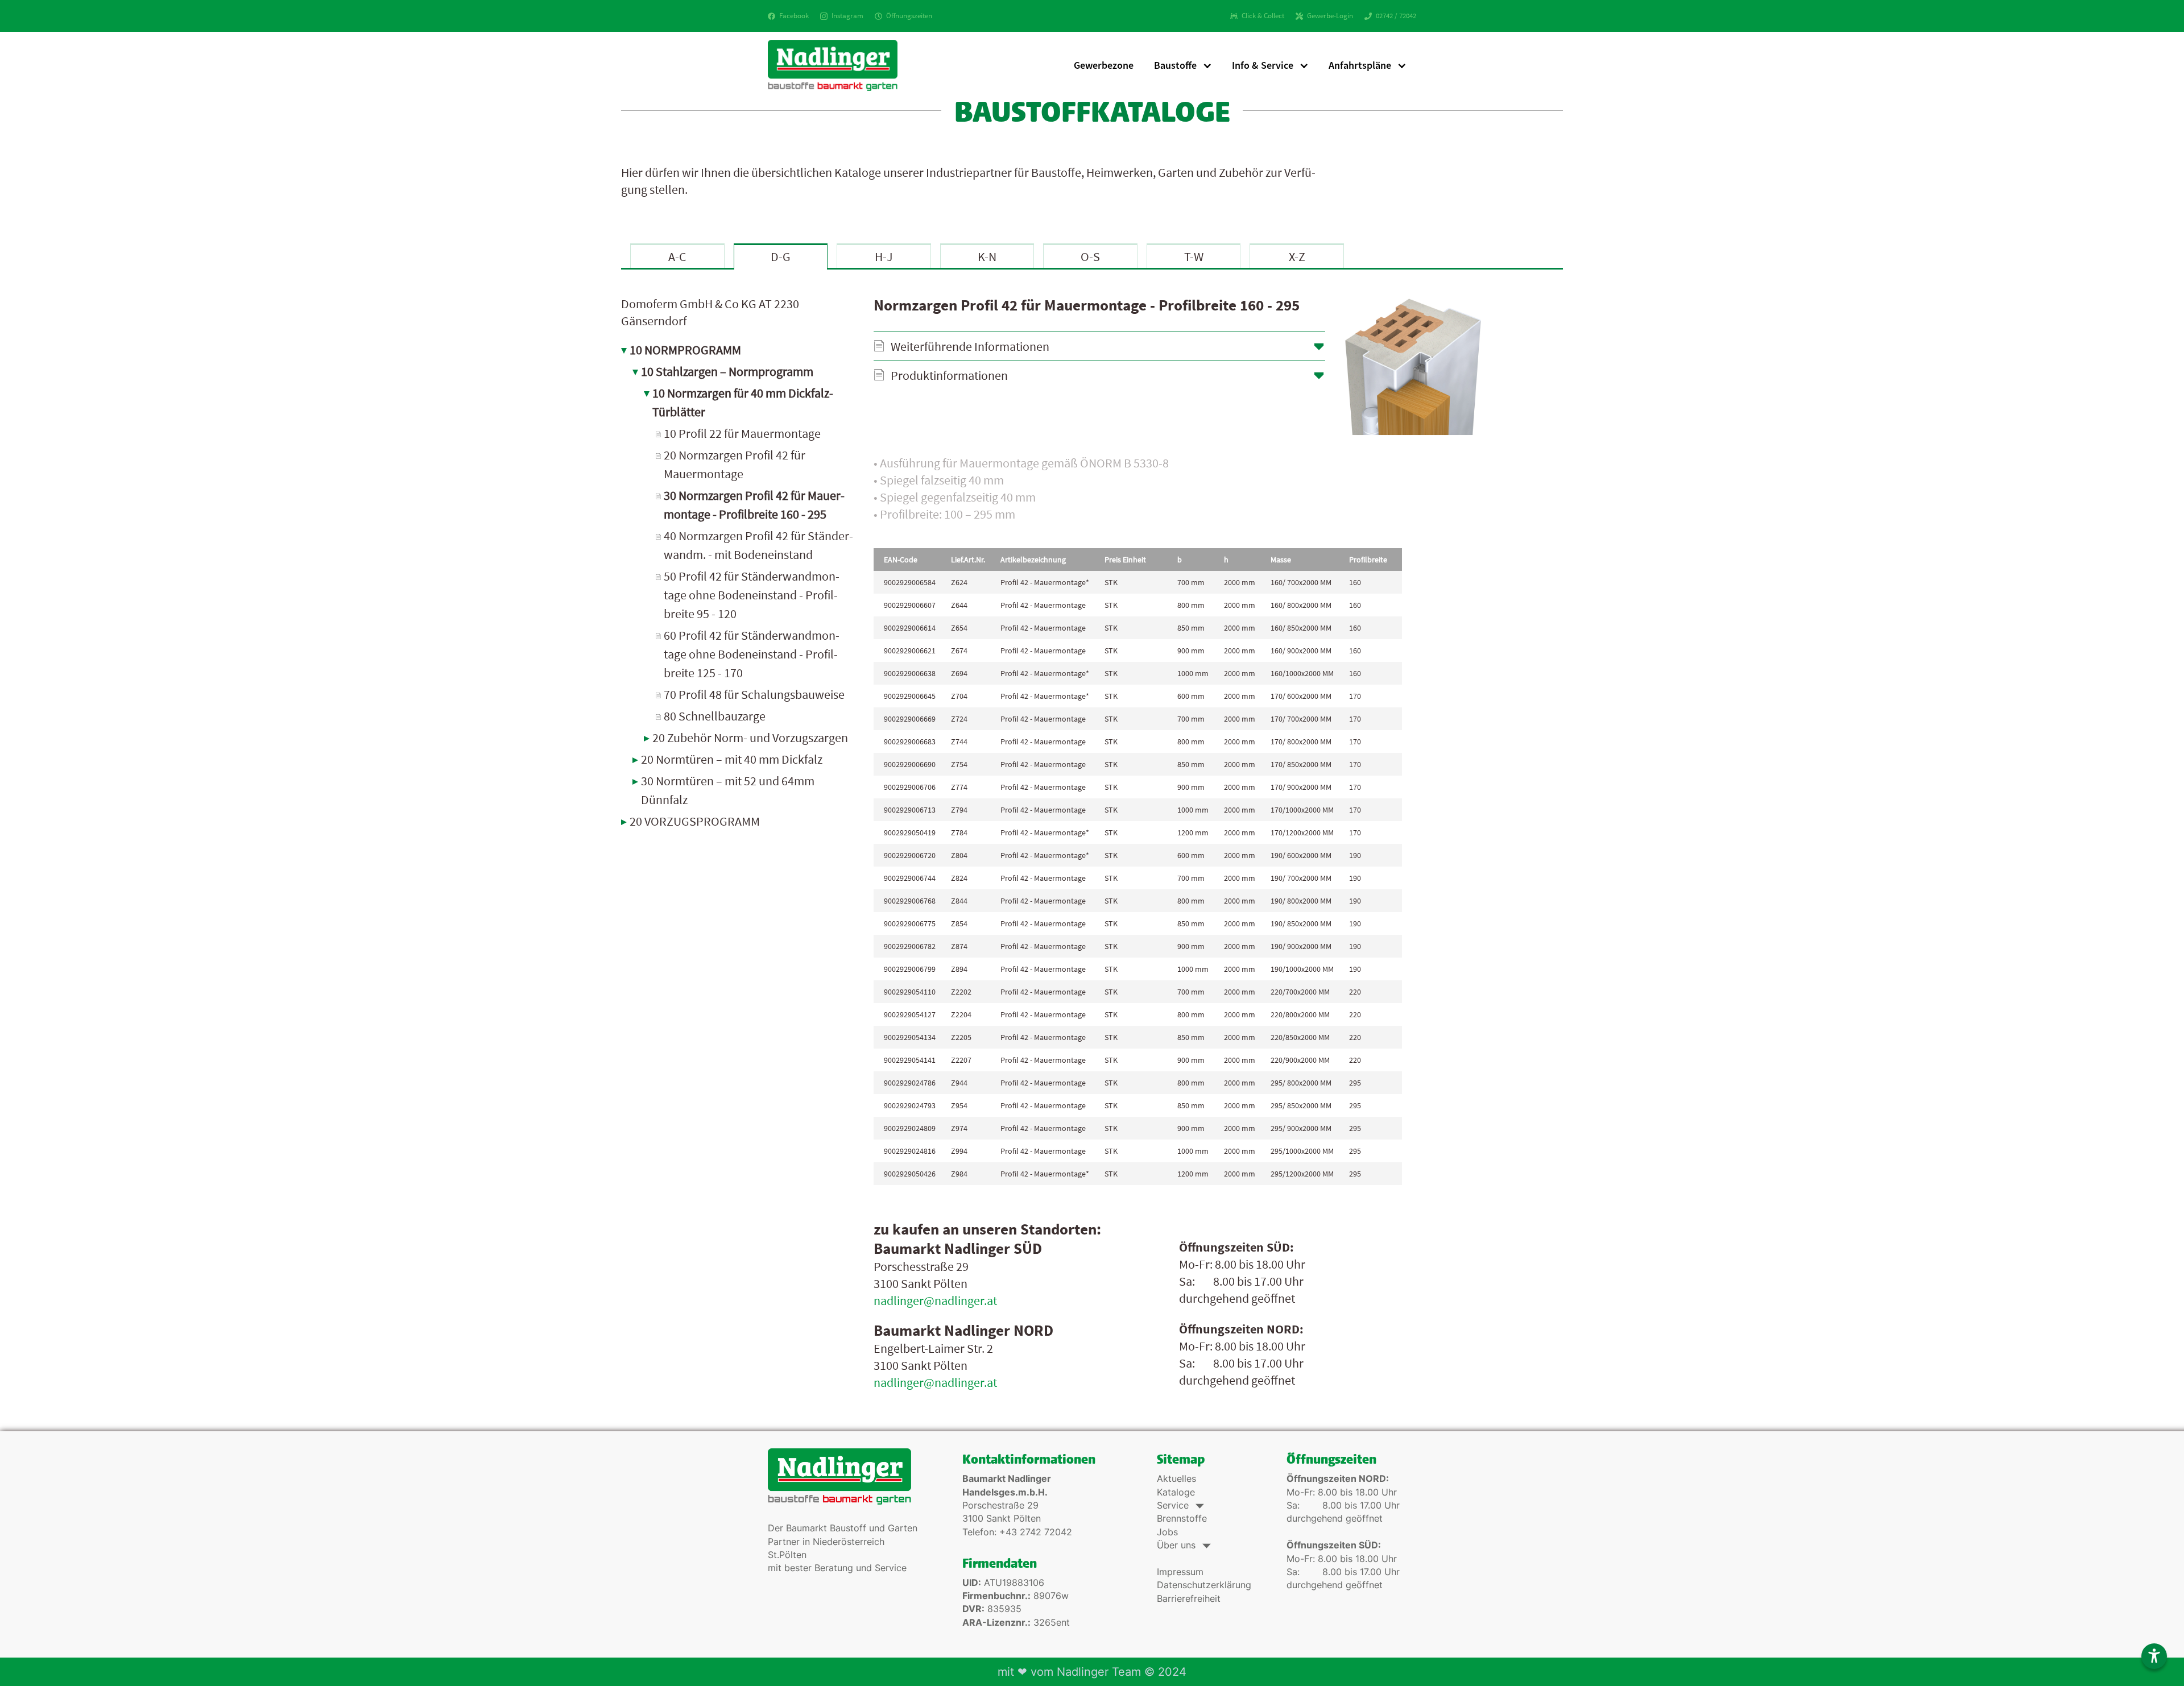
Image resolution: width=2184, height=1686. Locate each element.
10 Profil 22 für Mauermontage (742, 433)
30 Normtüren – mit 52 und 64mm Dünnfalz (728, 790)
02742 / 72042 (1396, 16)
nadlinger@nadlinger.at (935, 1300)
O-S (1090, 256)
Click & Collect (1263, 16)
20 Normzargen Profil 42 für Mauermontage (735, 464)
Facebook (794, 16)
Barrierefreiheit (1189, 1599)
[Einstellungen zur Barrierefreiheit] (2154, 1656)
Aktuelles (1176, 1479)
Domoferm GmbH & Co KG (710, 312)
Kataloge (1176, 1492)
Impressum (1180, 1572)
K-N (987, 256)
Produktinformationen (949, 375)
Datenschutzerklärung (1204, 1585)
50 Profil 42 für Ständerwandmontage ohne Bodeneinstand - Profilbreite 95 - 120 (752, 595)
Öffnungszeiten (909, 16)
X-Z (1297, 256)
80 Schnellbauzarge (715, 716)
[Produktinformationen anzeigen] (1179, 490)
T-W (1194, 256)
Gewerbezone (1104, 65)
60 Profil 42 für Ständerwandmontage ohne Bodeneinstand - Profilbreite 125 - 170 (752, 654)
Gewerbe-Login (1330, 16)
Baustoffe (1175, 65)
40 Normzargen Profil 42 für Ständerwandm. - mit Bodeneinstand (758, 545)
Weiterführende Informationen (970, 346)
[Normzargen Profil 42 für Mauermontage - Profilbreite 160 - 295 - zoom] (1413, 366)
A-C (677, 256)
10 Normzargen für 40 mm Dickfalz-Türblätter (743, 402)
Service (1179, 1505)
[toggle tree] (739, 348)
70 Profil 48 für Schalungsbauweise (754, 694)
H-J (884, 256)
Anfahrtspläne (1360, 65)
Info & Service (1263, 65)
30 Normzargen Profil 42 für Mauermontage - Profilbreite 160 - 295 (754, 505)
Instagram (847, 16)
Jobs (1167, 1532)
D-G (781, 256)
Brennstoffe (1182, 1519)
